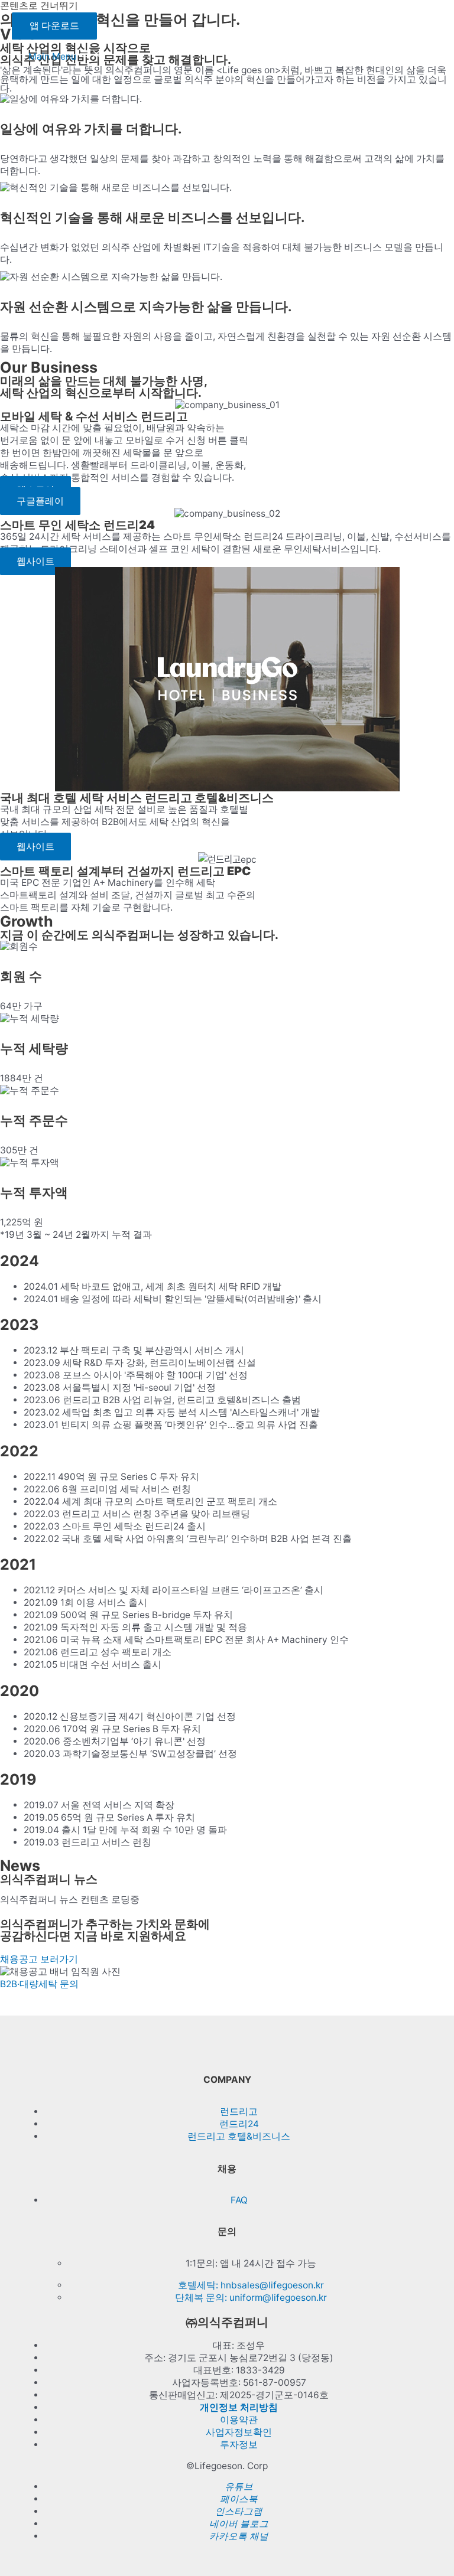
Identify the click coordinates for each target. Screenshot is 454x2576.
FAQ (239, 2200)
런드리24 (239, 2124)
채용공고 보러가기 (39, 1959)
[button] (40, 501)
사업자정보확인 (239, 2432)
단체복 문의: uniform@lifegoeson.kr (251, 2298)
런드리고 (239, 2112)
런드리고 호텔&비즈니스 (239, 2136)
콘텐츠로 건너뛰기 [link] (39, 6)
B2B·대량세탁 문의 (39, 1984)
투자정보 (239, 2445)
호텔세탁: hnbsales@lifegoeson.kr (251, 2285)
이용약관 (239, 2420)
